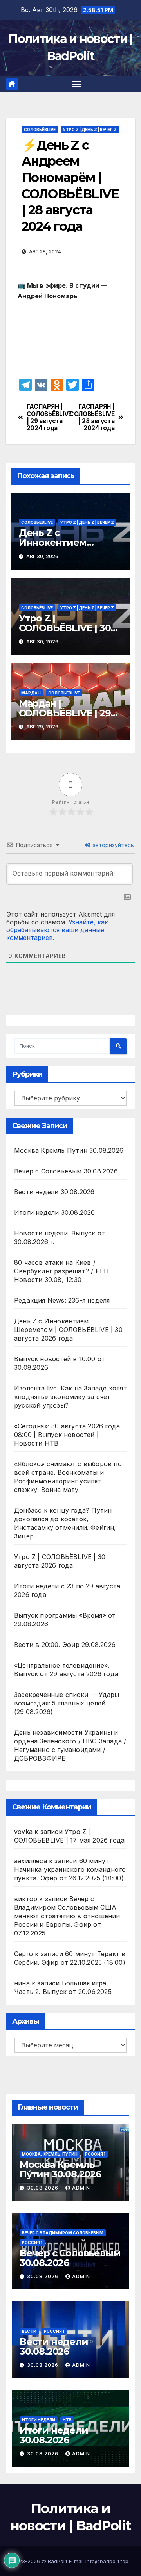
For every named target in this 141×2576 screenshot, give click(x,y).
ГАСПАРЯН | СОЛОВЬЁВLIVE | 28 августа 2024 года (92, 417)
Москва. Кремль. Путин (50, 2154)
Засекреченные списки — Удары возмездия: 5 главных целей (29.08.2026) (67, 1703)
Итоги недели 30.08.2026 (55, 1212)
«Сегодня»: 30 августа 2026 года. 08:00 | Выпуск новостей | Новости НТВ (68, 1435)
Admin (81, 2188)
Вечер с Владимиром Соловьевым (63, 2233)
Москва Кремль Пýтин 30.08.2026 (69, 1150)
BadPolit (58, 2561)
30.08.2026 (43, 2188)
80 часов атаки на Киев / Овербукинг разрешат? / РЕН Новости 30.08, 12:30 (61, 1271)
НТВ (67, 2420)
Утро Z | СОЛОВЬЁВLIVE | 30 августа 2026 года (65, 628)
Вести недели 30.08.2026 (54, 1192)
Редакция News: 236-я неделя (62, 1300)
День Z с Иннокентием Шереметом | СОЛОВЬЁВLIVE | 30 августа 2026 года (68, 1330)
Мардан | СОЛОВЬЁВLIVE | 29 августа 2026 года (65, 713)
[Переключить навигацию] (76, 84)
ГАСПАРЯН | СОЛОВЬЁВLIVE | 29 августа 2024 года (49, 417)
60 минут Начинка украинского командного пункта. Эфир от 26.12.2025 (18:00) (70, 1869)
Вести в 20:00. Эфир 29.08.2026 (65, 1645)
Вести (29, 2331)
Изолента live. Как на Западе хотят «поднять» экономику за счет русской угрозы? (70, 1397)
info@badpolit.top (107, 2561)
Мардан (31, 693)
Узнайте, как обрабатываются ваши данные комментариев (57, 930)
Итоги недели (39, 2420)
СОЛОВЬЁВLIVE (40, 130)
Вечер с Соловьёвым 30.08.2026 (66, 1171)
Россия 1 (95, 2154)
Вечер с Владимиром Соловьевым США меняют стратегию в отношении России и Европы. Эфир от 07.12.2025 (67, 1916)
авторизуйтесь (112, 845)
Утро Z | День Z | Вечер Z (90, 130)
